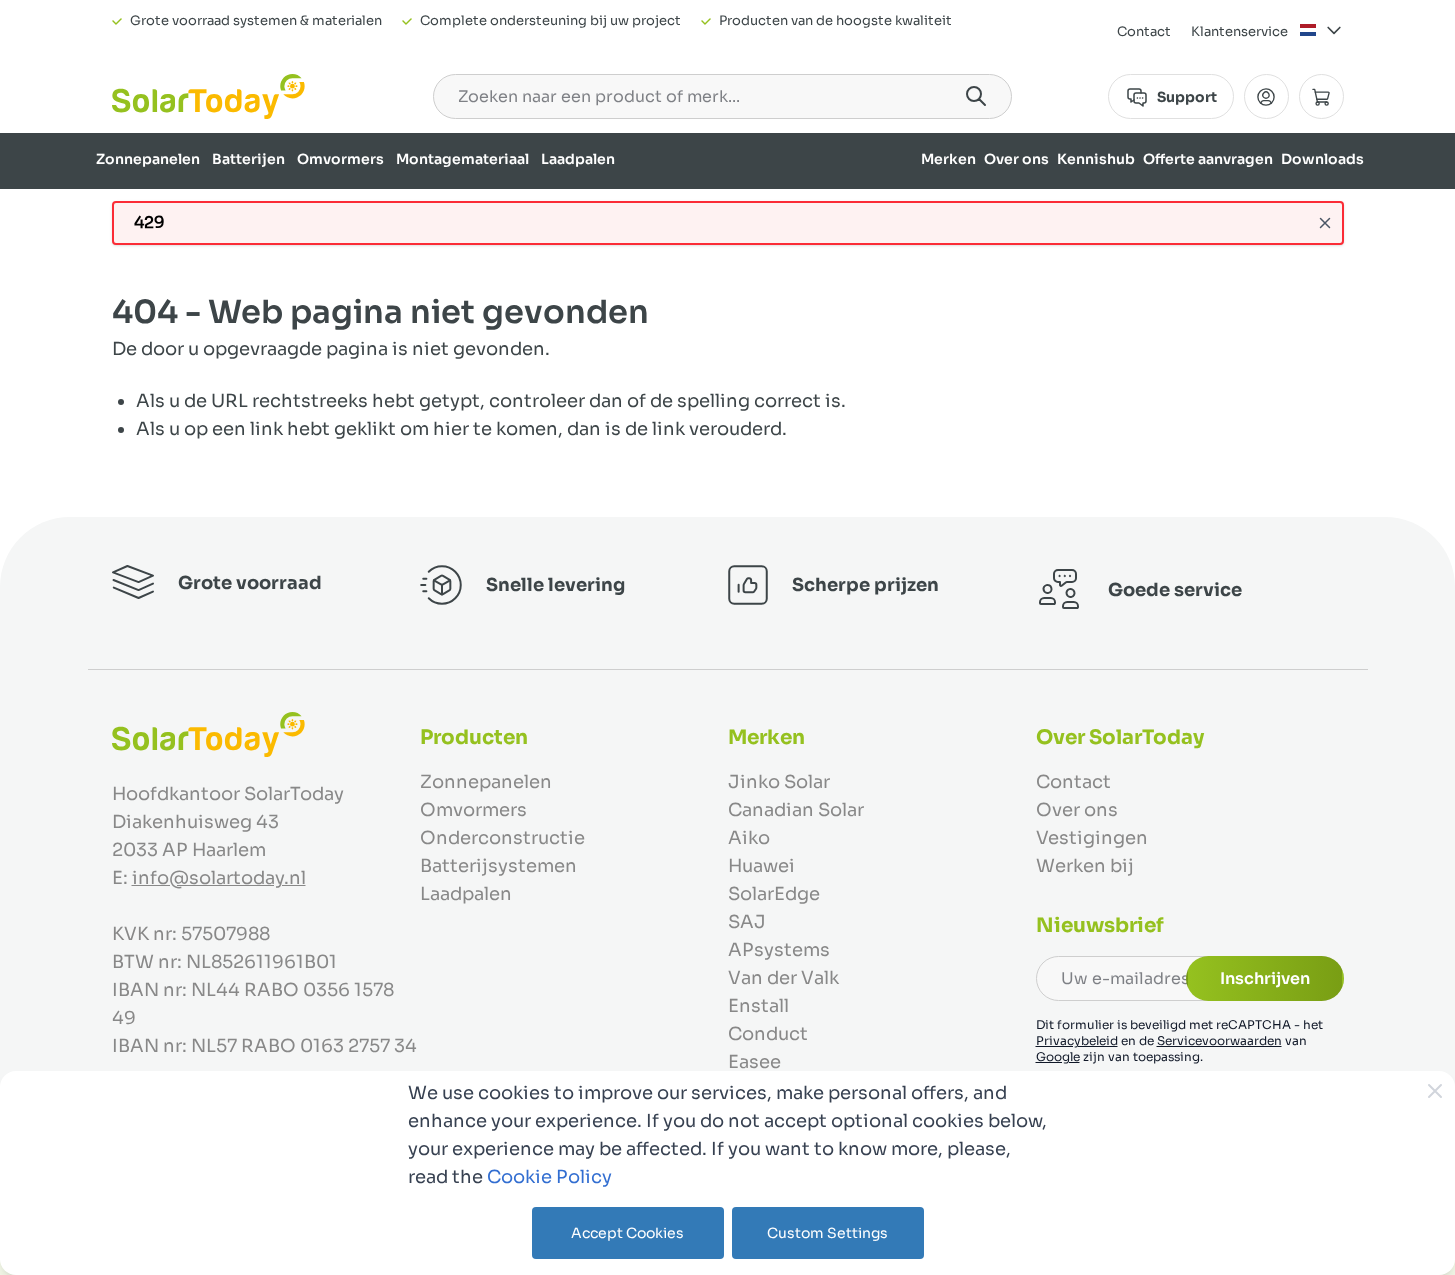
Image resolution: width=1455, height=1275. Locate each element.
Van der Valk (783, 978)
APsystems (779, 950)
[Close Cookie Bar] (1435, 1091)
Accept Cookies (627, 1233)
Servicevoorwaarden (1219, 1040)
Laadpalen (578, 159)
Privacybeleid (1077, 1040)
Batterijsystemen (498, 866)
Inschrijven (1265, 978)
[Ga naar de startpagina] (208, 96)
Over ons (1016, 159)
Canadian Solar (796, 810)
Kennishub (1096, 159)
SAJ (747, 922)
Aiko (749, 838)
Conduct (768, 1034)
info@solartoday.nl (219, 878)
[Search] (976, 96)
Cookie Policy (549, 1177)
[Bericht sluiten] (1325, 223)
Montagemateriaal (462, 159)
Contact (1144, 31)
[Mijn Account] (1266, 96)
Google (1058, 1056)
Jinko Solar (779, 782)
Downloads (1322, 159)
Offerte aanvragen (1208, 159)
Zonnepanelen (148, 159)
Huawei (761, 866)
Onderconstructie (502, 838)
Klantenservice (1239, 31)
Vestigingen (1092, 838)
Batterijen (248, 159)
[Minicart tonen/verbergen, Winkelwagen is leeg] (1321, 96)
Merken (948, 159)
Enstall (758, 1006)
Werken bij (1085, 866)
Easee (754, 1062)
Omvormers (340, 159)
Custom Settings (827, 1233)
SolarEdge (774, 894)
